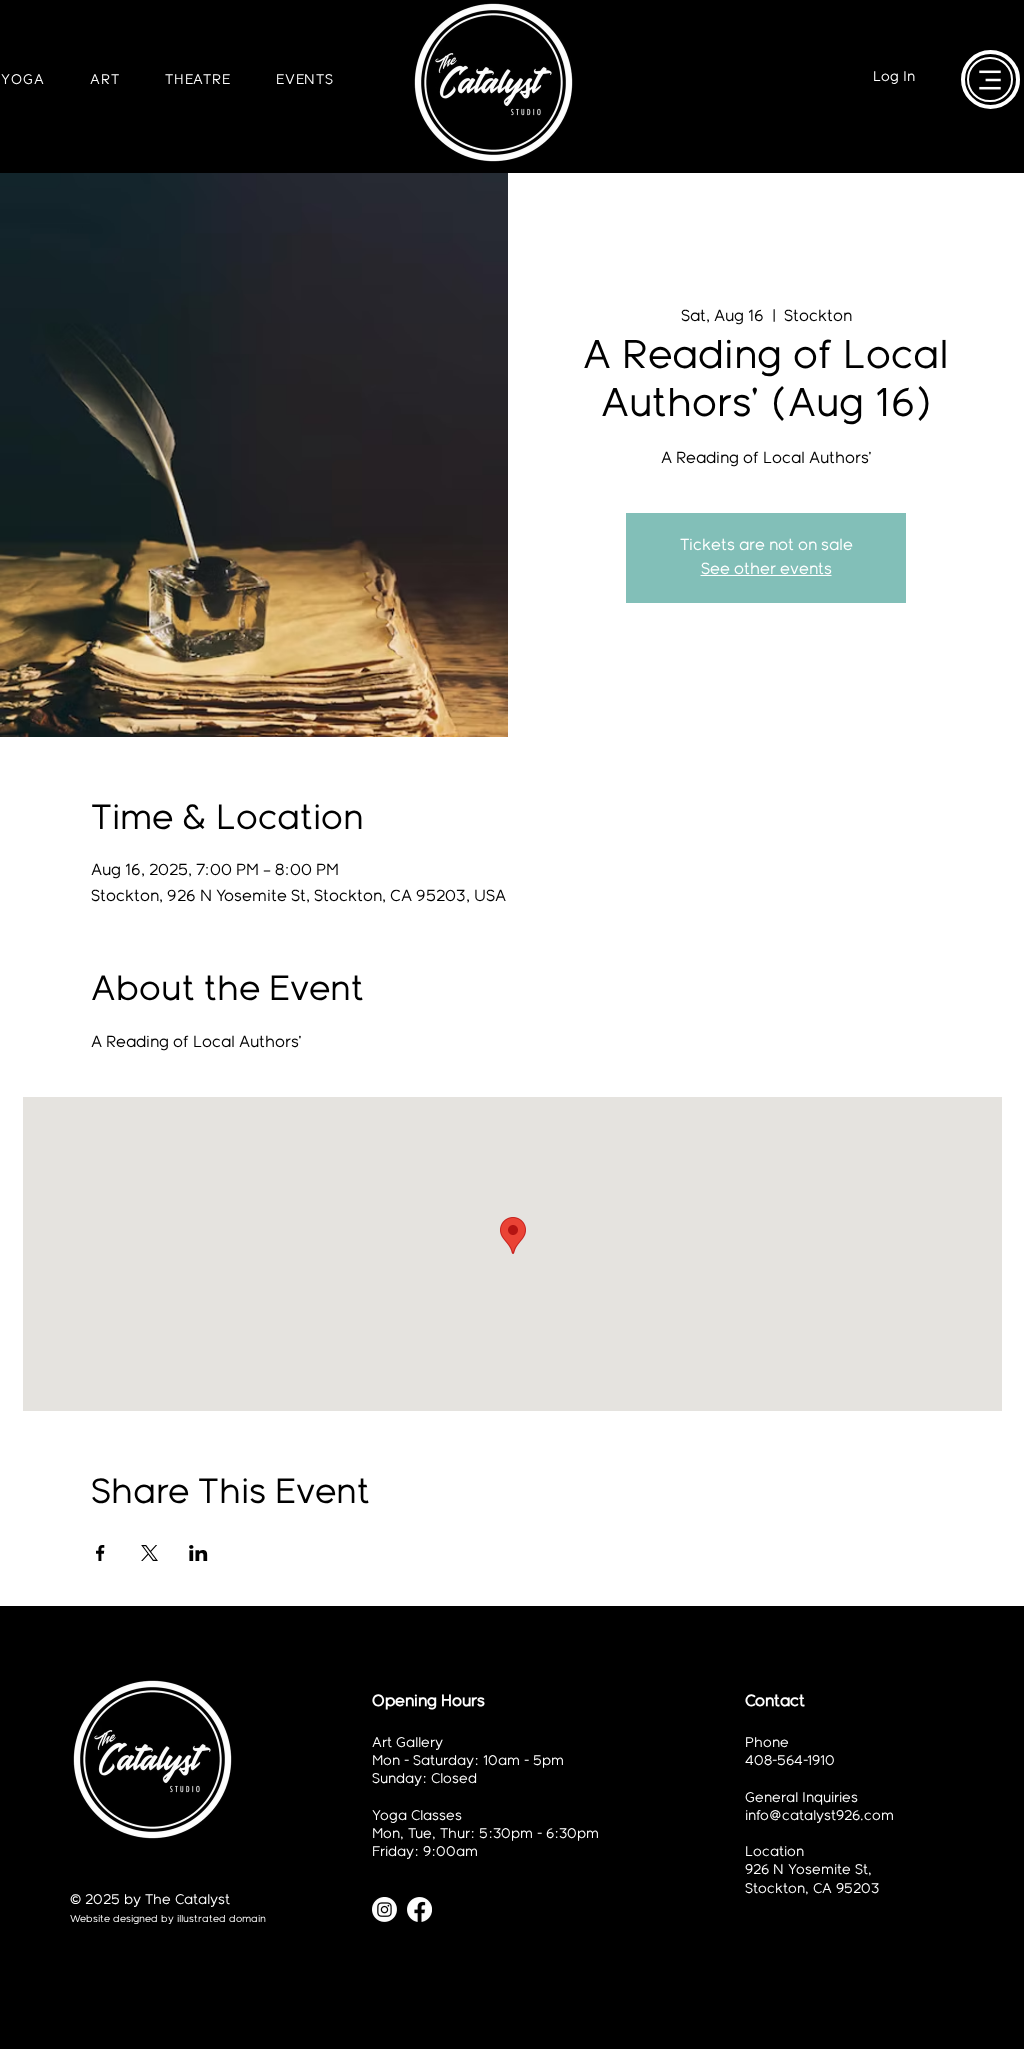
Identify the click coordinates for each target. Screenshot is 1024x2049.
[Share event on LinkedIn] (198, 1553)
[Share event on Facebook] (100, 1553)
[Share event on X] (149, 1553)
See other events (766, 569)
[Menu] (990, 79)
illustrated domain (221, 1919)
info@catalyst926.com (819, 1816)
